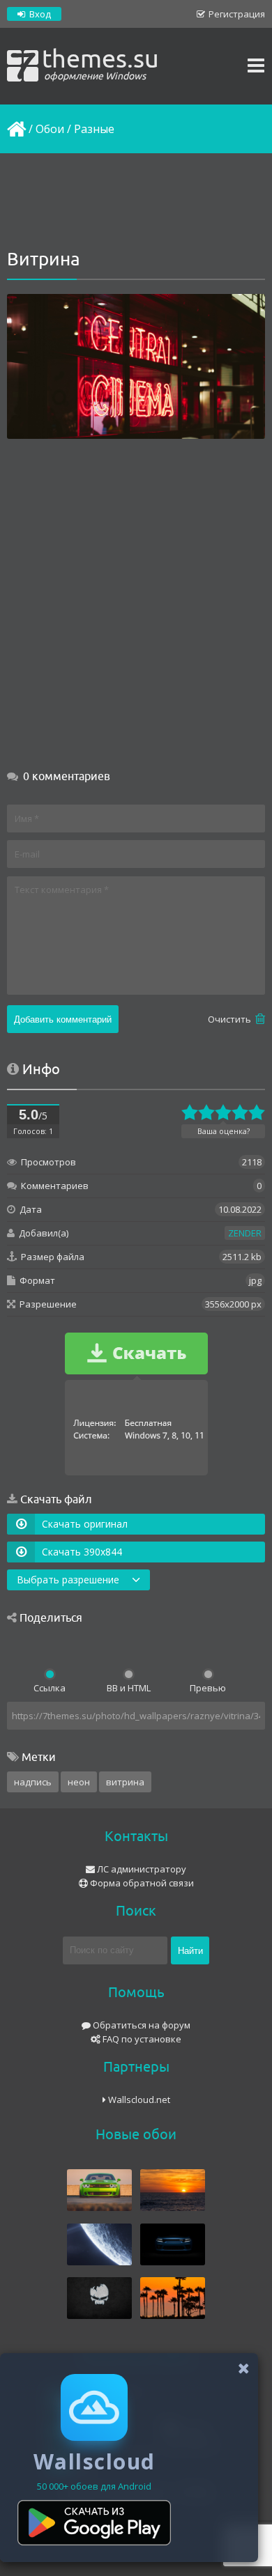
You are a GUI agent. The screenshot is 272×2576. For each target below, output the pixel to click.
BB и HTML (129, 1688)
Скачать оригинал (85, 1524)
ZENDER (245, 1233)
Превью (208, 1688)
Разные (94, 129)
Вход (39, 14)
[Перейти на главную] (15, 129)
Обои (50, 129)
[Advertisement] (136, 202)
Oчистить (231, 1019)
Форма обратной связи (141, 1883)
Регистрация (236, 14)
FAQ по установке (141, 2039)
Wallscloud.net (138, 2100)
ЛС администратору (141, 1869)
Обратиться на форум (141, 2025)
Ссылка (50, 1688)
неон (79, 1782)
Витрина (125, 1782)
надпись (33, 1782)
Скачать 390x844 (82, 1552)
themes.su (100, 63)
